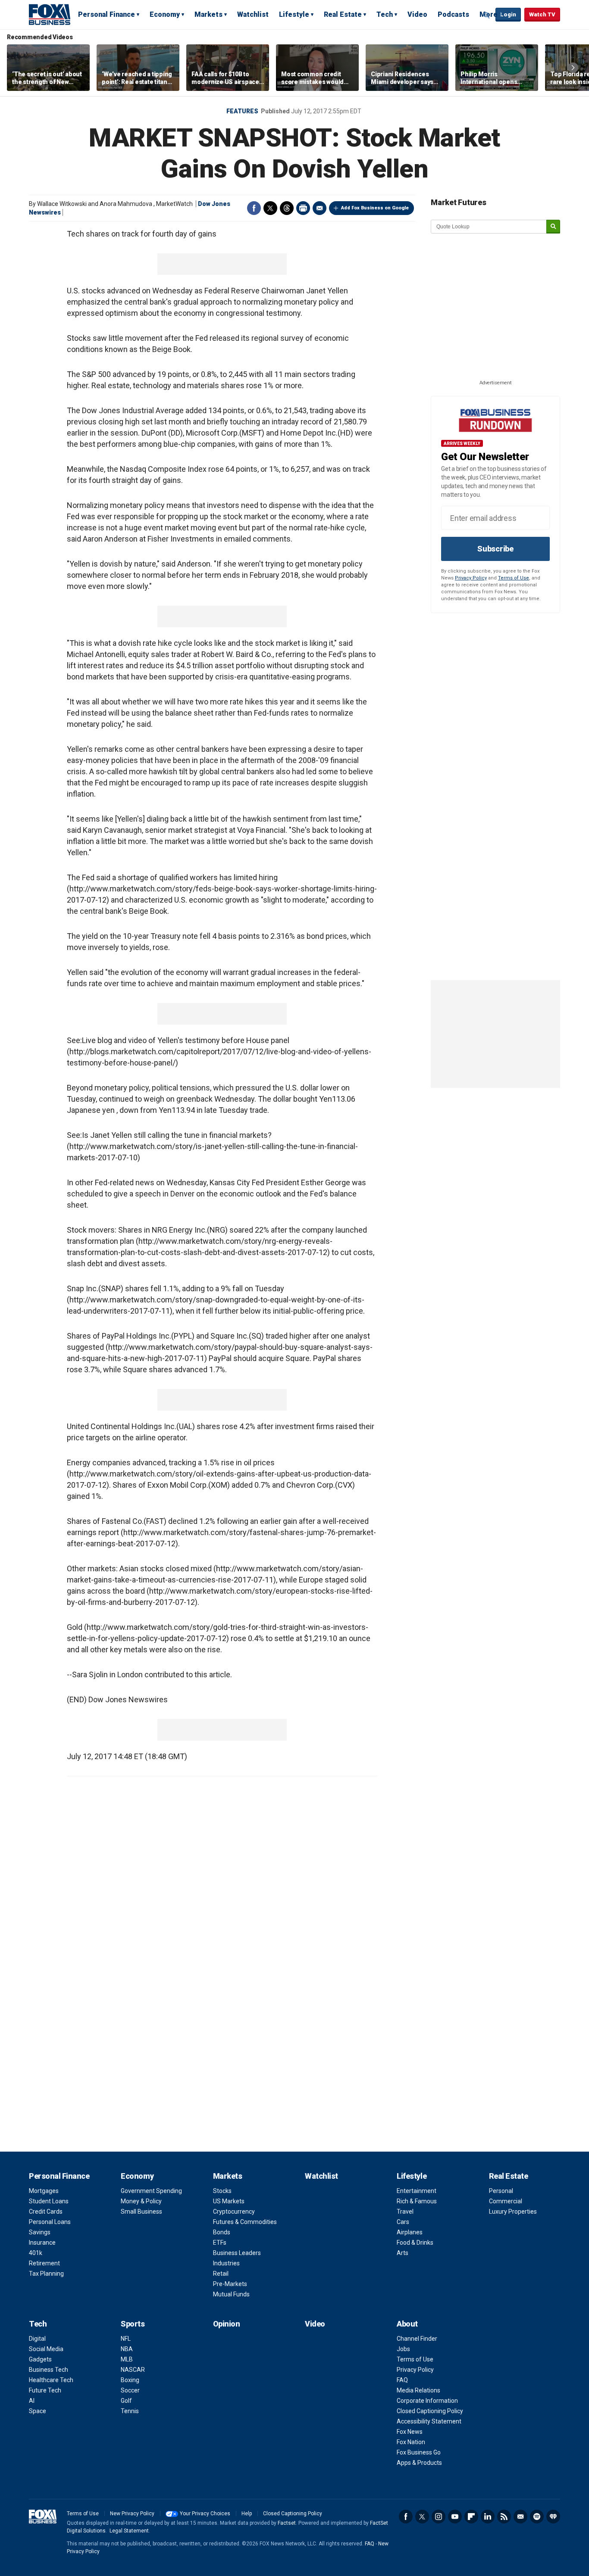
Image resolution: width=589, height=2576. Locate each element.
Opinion (227, 2324)
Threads (287, 208)
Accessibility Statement (429, 2421)
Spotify (537, 2517)
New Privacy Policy (132, 2514)
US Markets (229, 2201)
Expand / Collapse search (487, 15)
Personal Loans (50, 2222)
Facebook (254, 208)
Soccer (130, 2390)
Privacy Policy (471, 578)
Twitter (270, 208)
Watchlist (253, 14)
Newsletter (520, 2517)
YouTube (455, 2517)
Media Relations (418, 2390)
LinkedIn (488, 2517)
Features (242, 111)
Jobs (403, 2349)
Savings (40, 2232)
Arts (403, 2253)
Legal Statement (129, 2531)
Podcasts (453, 14)
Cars (403, 2222)
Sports (133, 2324)
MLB (127, 2359)
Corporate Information (427, 2401)
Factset (287, 2523)
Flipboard (471, 2517)
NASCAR (133, 2370)
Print (303, 208)
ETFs (220, 2243)
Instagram (439, 2517)
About (407, 2324)
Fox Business (50, 14)
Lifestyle (294, 14)
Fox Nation (411, 2442)
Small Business (141, 2212)
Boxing (130, 2380)
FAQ (402, 2380)
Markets (208, 14)
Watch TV (542, 14)
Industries (226, 2263)
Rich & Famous (417, 2201)
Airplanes (410, 2232)
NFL (126, 2339)
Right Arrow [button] (573, 68)
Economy (165, 14)
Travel (405, 2212)
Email (320, 208)
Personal (501, 2191)
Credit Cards (46, 2212)
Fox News (410, 2432)
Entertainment (417, 2191)
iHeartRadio (553, 2517)
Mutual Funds (231, 2294)
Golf (126, 2401)
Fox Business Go (419, 2452)
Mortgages (44, 2191)
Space (38, 2411)
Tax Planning (46, 2274)
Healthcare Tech (51, 2380)
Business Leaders (237, 2253)
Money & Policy (141, 2201)
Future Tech (45, 2390)
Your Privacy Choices (205, 2514)
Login (508, 14)
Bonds (222, 2232)
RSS (504, 2517)
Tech (385, 14)
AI (32, 2401)
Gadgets (40, 2359)
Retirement (44, 2263)
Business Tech (49, 2370)
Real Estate (343, 14)
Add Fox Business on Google (375, 208)
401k (36, 2253)
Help (247, 2514)
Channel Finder (417, 2339)
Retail (221, 2274)
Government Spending (151, 2191)
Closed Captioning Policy (430, 2411)
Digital (37, 2339)
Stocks (222, 2191)
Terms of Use (514, 578)
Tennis (130, 2411)
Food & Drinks (415, 2243)
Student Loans (49, 2201)
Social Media (46, 2349)
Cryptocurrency (234, 2212)
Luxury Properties (513, 2212)
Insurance (42, 2243)
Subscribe (495, 549)
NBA (127, 2349)
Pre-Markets (230, 2284)
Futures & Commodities (245, 2222)
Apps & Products (419, 2463)
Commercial (506, 2201)
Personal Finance (107, 14)
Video (417, 14)
